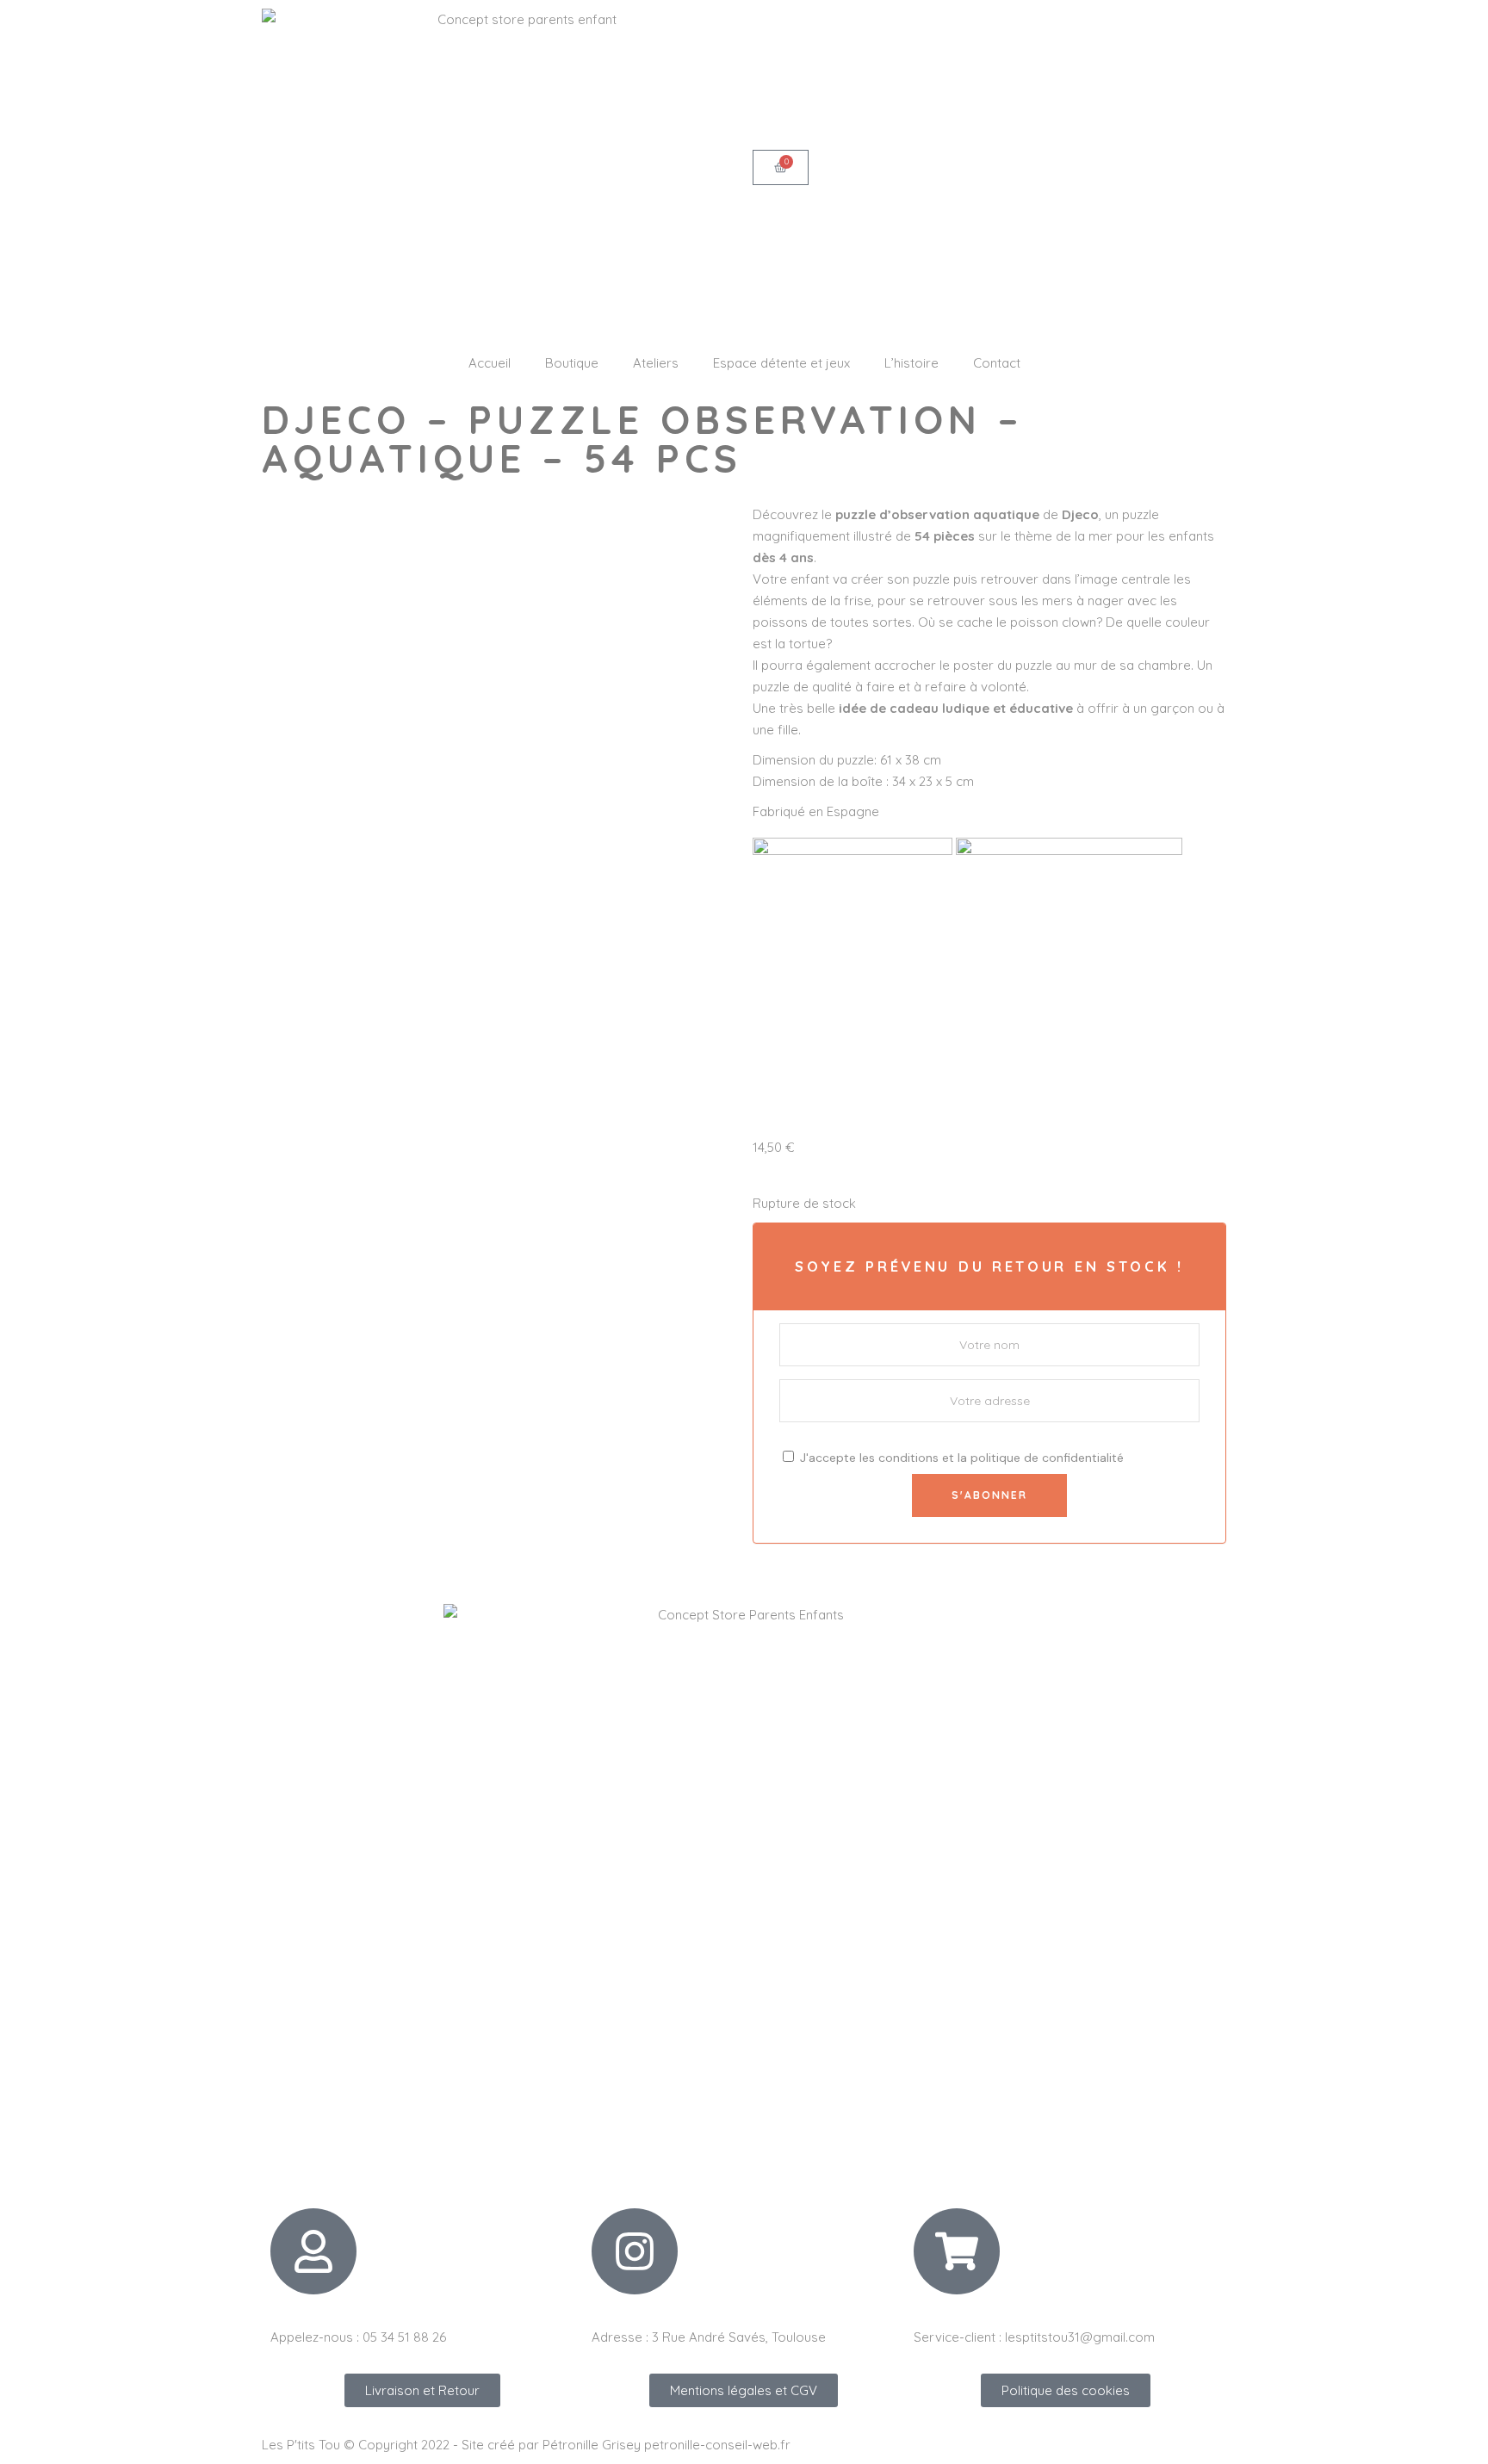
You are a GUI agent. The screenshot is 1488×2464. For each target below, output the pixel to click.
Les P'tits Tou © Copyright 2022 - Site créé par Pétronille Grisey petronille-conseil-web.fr (526, 2445)
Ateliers (656, 363)
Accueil (490, 363)
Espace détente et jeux (781, 363)
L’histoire (911, 363)
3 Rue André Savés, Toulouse (739, 2337)
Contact (997, 363)
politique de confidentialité (1047, 1458)
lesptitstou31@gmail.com (1080, 2337)
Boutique (572, 363)
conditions (908, 1458)
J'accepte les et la (960, 1458)
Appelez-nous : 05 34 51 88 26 (358, 2337)
